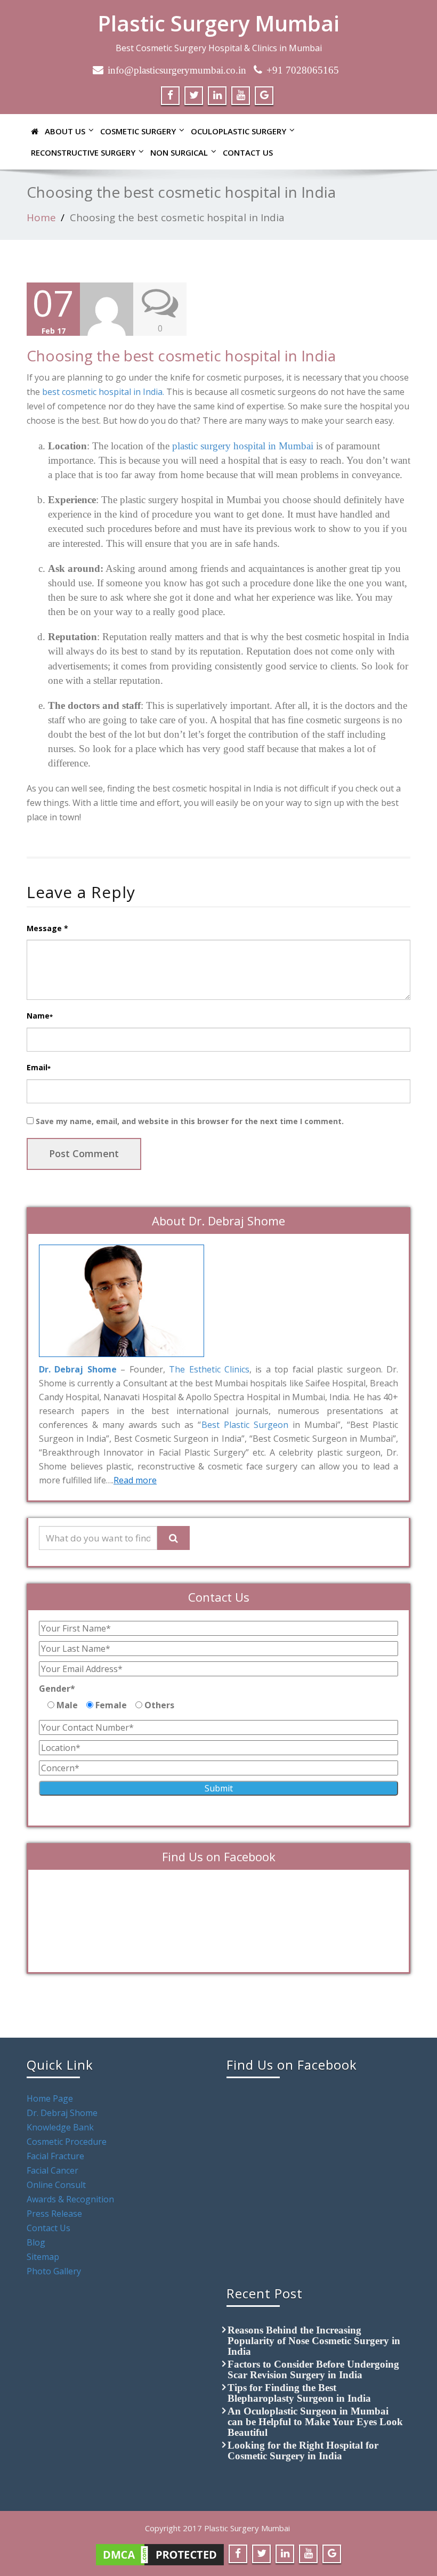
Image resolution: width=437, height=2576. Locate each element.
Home (41, 217)
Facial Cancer (52, 2170)
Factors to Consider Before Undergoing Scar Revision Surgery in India (313, 2369)
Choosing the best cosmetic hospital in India (177, 217)
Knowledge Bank (60, 2127)
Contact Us (248, 152)
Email (39, 1067)
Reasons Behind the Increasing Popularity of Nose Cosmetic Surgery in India (314, 2341)
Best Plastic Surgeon (245, 1425)
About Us (65, 131)
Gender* (57, 1689)
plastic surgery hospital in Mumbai (243, 446)
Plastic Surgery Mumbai (218, 23)
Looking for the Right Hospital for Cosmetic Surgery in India (303, 2450)
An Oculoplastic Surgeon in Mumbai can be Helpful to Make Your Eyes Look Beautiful (315, 2422)
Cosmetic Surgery (138, 131)
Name (40, 1016)
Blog (36, 2242)
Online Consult (56, 2185)
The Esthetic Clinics (209, 1369)
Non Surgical (179, 152)
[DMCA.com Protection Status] (160, 2554)
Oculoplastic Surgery (238, 131)
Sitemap (43, 2257)
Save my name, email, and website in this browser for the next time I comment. (190, 1121)
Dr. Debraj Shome (62, 2113)
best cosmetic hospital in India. (103, 392)
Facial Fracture (55, 2156)
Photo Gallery (54, 2271)
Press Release (54, 2214)
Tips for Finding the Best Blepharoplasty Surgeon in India (299, 2393)
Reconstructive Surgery (83, 152)
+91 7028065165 (303, 70)
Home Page (50, 2098)
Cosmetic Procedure (67, 2142)
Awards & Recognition (70, 2199)
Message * (47, 928)
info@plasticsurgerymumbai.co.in (177, 70)
